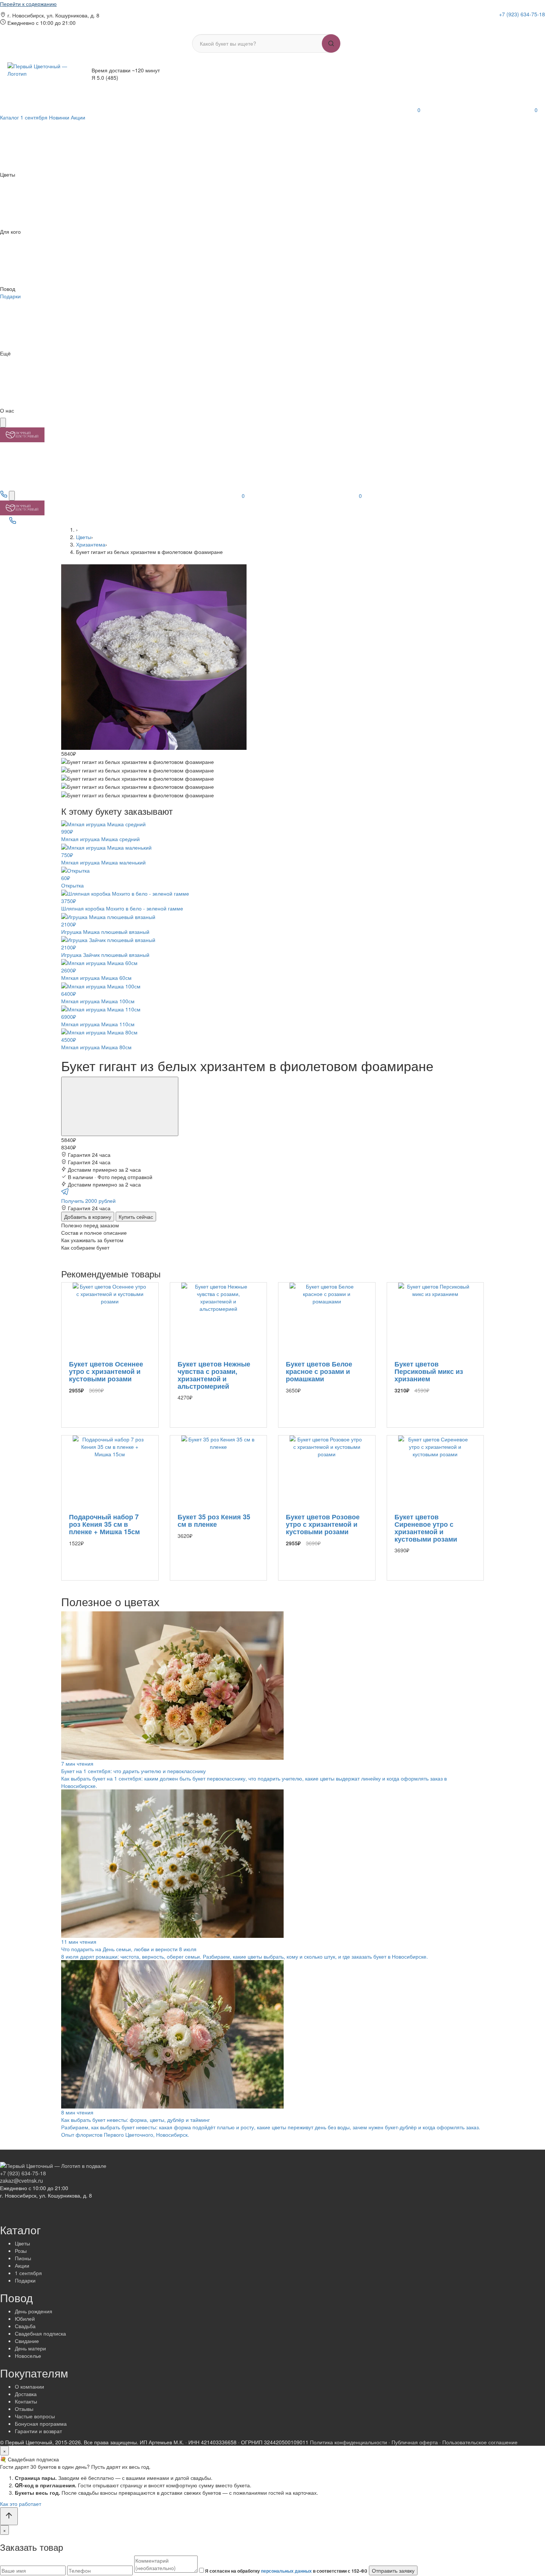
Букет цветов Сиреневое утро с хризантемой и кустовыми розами (426, 1528)
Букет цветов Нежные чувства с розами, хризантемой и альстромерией (214, 1375)
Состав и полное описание (94, 1233)
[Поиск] (12, 496)
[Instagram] (504, 24)
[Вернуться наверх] (9, 2516)
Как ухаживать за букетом (92, 1240)
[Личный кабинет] (248, 110)
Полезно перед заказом (90, 1225)
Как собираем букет (85, 1247)
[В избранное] (120, 1106)
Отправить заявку (393, 2570)
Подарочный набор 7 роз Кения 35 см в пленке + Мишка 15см (104, 1524)
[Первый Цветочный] (22, 434)
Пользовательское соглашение (480, 2442)
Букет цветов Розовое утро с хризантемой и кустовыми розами (323, 1524)
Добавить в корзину (88, 1217)
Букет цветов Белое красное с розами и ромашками (319, 1371)
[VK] (32, 522)
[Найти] (331, 43)
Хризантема (91, 544)
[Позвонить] (4, 496)
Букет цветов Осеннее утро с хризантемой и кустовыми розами (106, 1371)
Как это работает (21, 2504)
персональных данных (286, 2571)
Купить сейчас (136, 1217)
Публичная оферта (415, 2442)
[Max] (534, 24)
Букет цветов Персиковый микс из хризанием (429, 1371)
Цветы (84, 537)
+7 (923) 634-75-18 (522, 14)
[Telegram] (525, 24)
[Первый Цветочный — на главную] (41, 74)
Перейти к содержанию (28, 4)
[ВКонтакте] (514, 24)
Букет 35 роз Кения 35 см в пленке (214, 1520)
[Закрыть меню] (3, 423)
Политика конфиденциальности (349, 2442)
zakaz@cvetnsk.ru (22, 2180)
